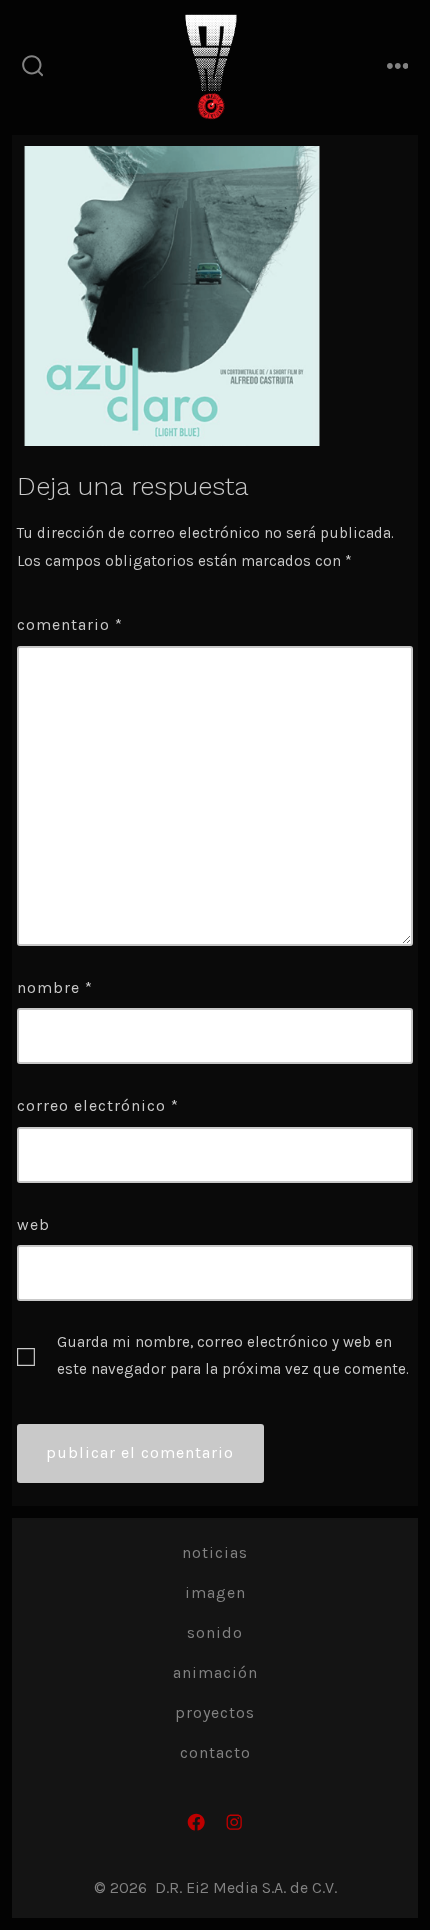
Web (33, 1224)
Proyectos (215, 1712)
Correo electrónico (98, 1105)
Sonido (215, 1632)
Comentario (70, 624)
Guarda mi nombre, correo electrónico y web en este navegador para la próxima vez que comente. (233, 1355)
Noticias (215, 1552)
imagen (215, 1592)
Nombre (55, 987)
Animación (215, 1672)
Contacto (215, 1752)
